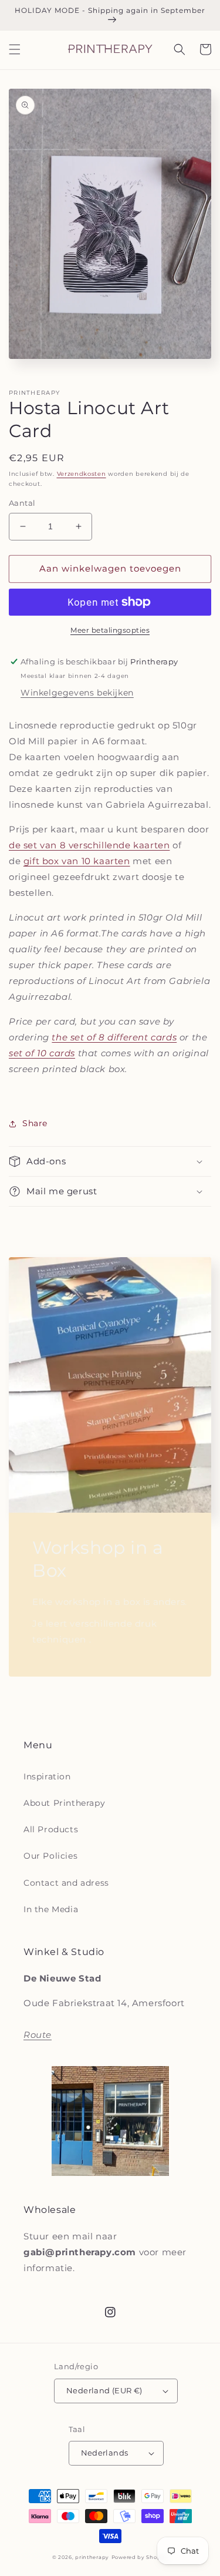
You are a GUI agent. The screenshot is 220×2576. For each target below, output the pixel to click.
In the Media (51, 1909)
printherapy (92, 2557)
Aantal (22, 503)
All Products (51, 1829)
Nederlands (105, 2453)
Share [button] (35, 1123)
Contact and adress (66, 1883)
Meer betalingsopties (110, 630)
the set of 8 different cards (114, 1037)
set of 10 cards (42, 1053)
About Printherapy (64, 1803)
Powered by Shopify (140, 2557)
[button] (15, 49)
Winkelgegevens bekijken (77, 693)
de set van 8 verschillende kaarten (89, 845)
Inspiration (47, 1776)
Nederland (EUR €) (104, 2390)
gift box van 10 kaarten (77, 861)
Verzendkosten (82, 474)
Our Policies (50, 1856)
